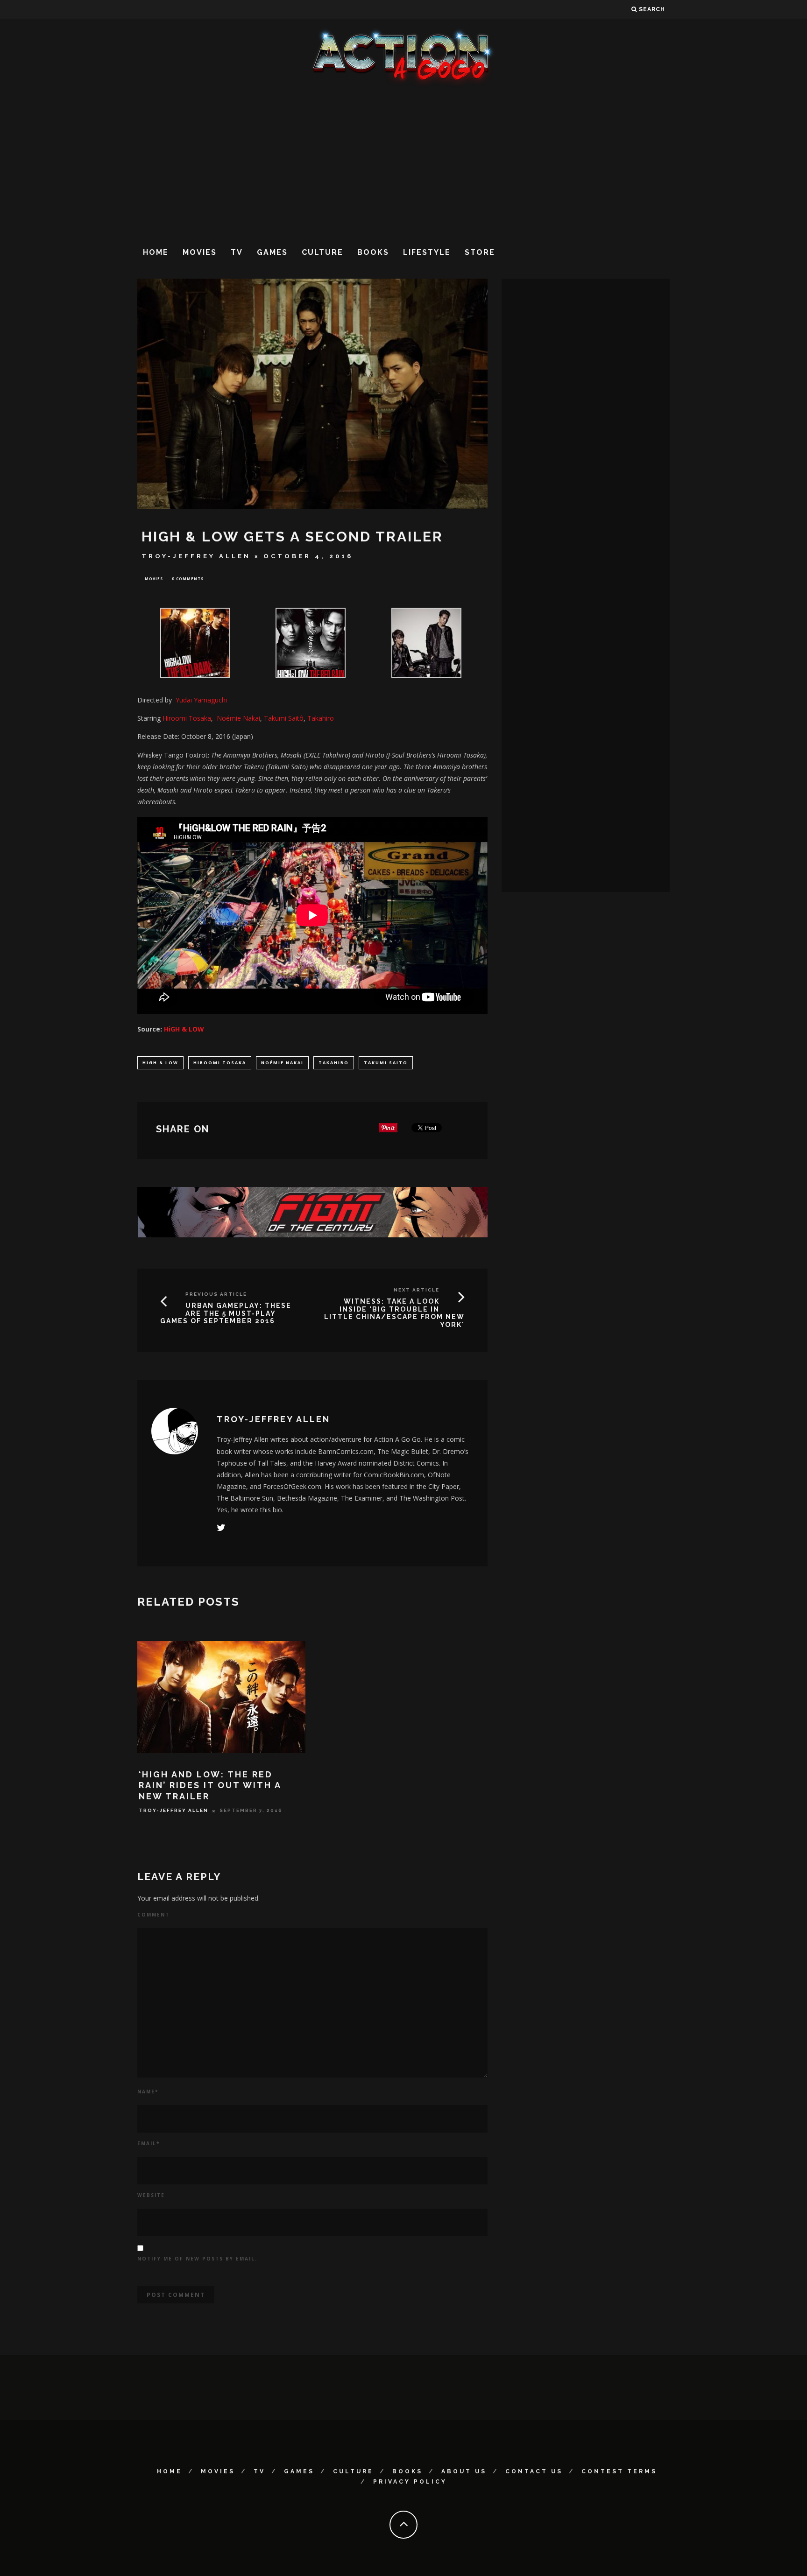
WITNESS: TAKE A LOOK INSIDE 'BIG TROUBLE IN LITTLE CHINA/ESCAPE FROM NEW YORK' (394, 1313)
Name (148, 2092)
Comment (153, 1915)
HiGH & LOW (184, 1029)
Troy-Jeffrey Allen (196, 556)
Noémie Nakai (282, 1063)
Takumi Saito (386, 1063)
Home (156, 252)
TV (237, 252)
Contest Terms (619, 2471)
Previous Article (216, 1294)
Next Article (417, 1290)
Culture (322, 252)
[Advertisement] (403, 163)
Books (373, 252)
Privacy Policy (410, 2482)
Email (149, 2143)
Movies (200, 252)
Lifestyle (427, 252)
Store (480, 252)
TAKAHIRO (334, 1063)
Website (151, 2195)
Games (272, 252)
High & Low (160, 1063)
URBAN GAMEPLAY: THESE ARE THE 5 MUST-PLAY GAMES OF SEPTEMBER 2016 (226, 1313)
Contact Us (534, 2471)
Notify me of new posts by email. (197, 2259)
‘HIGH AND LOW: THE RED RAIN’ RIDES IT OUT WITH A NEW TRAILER (210, 1785)
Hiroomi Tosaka (187, 718)
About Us (464, 2471)
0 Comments (188, 579)
